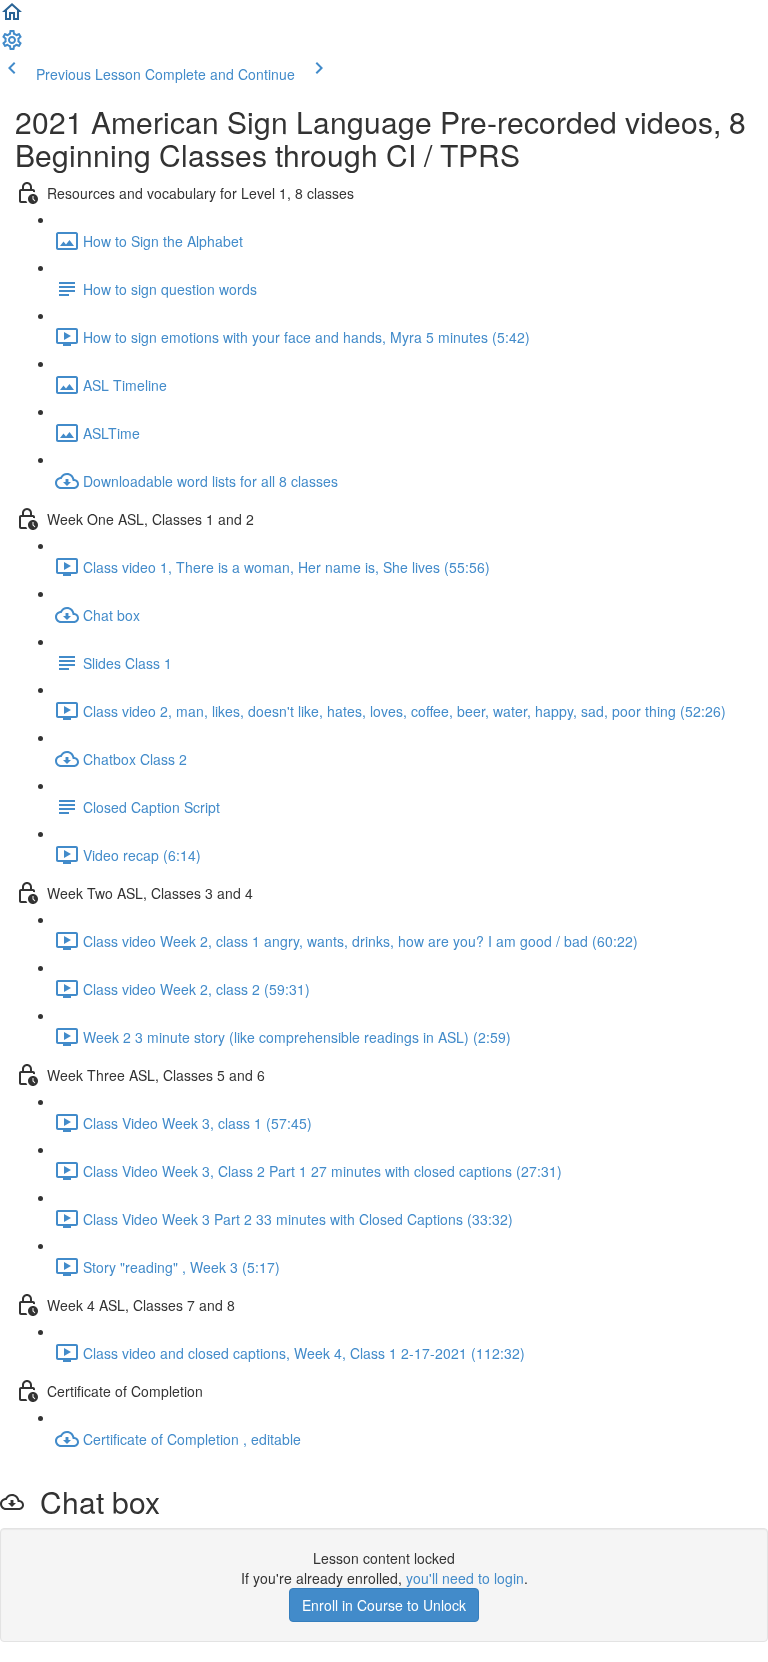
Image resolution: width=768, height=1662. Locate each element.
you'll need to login (465, 1578)
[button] (12, 18)
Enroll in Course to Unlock (384, 1605)
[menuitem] (12, 46)
